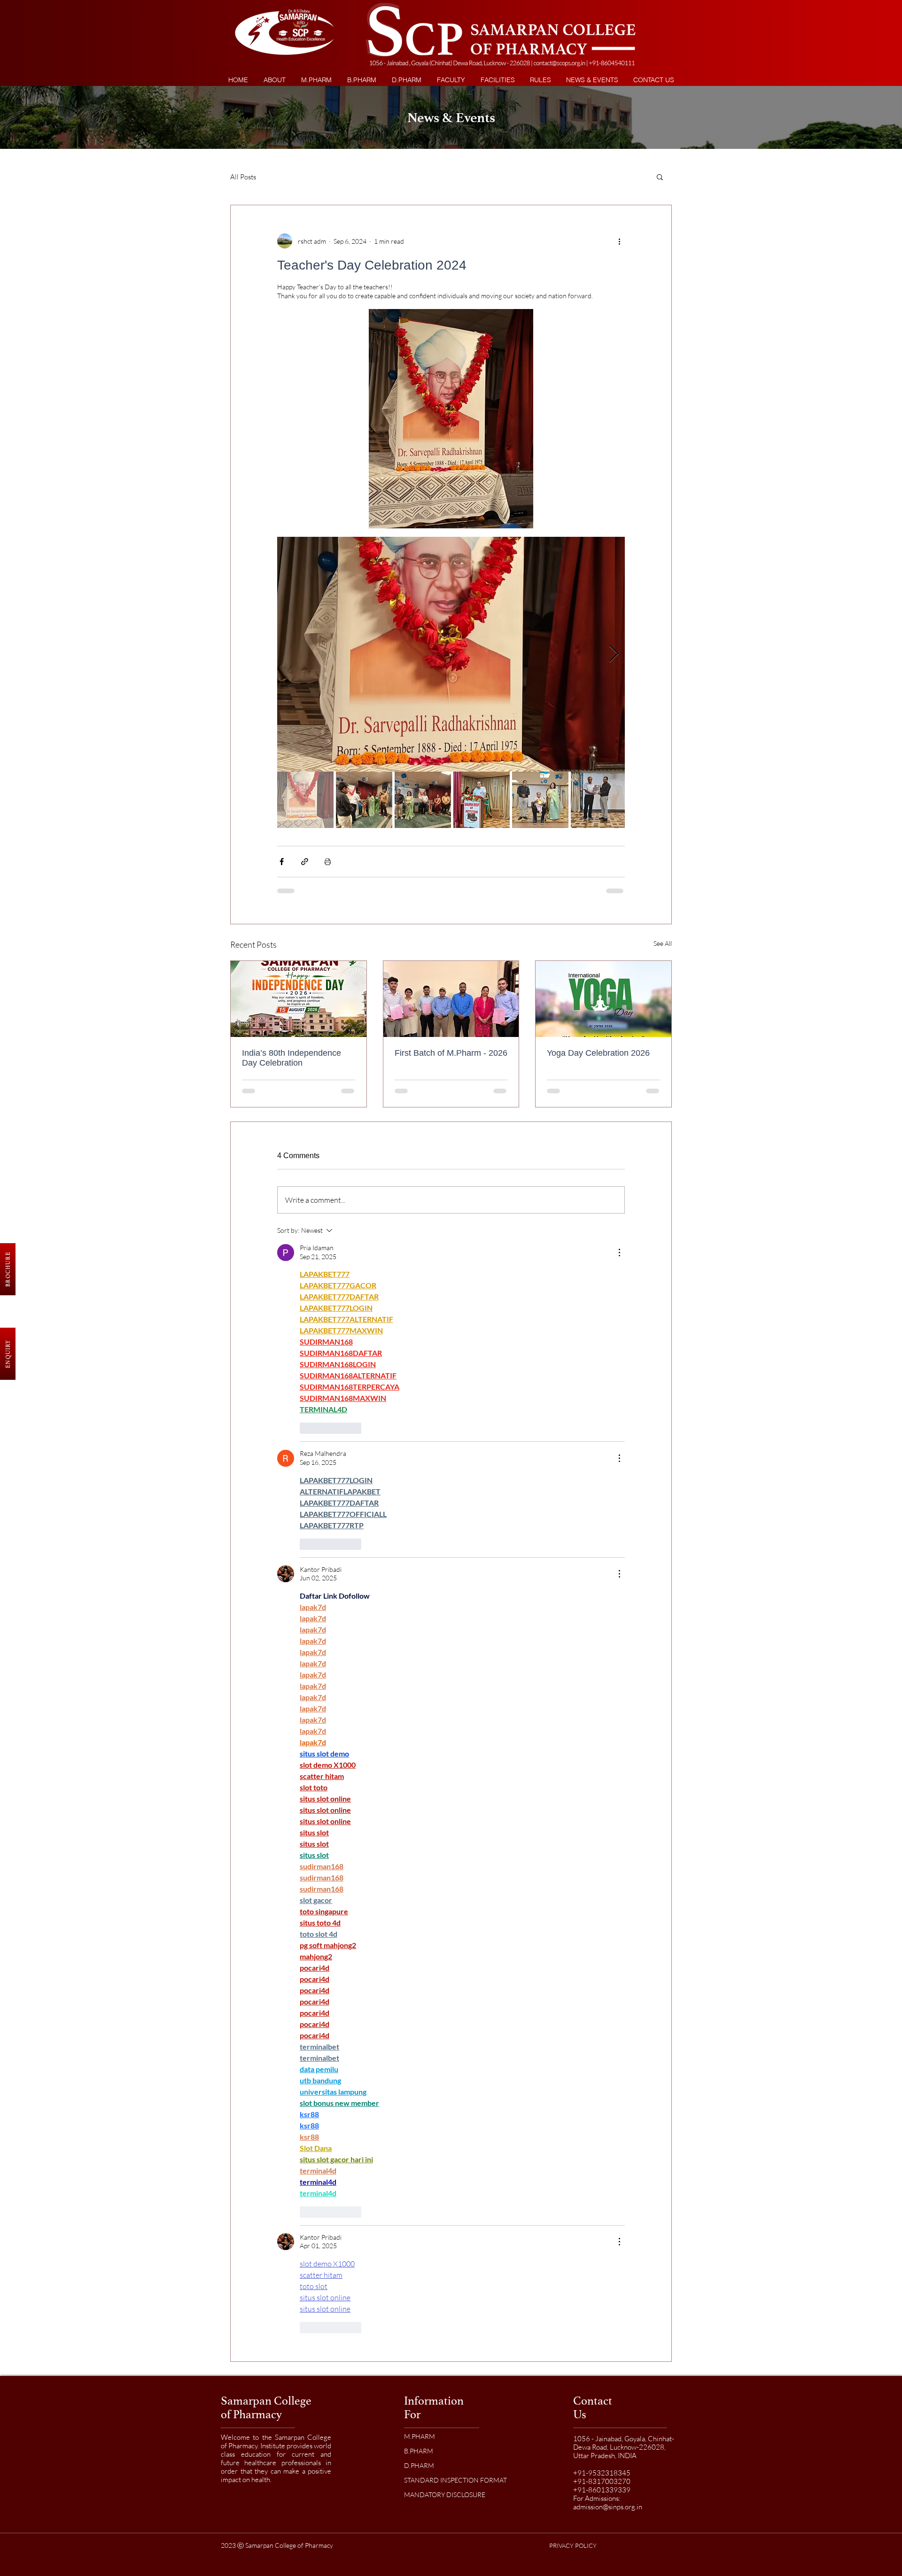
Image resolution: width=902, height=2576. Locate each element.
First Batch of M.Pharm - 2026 (451, 1053)
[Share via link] (305, 862)
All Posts (243, 177)
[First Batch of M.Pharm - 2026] (451, 999)
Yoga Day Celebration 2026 (598, 1053)
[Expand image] (451, 654)
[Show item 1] (305, 800)
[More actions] (619, 241)
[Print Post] (328, 862)
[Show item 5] (540, 800)
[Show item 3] (423, 800)
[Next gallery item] (614, 654)
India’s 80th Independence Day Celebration (292, 1058)
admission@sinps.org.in (608, 1397)
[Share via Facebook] (282, 862)
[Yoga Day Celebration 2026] (603, 999)
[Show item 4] (482, 800)
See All (663, 943)
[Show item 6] (599, 800)
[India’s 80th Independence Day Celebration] (299, 999)
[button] (540, 80)
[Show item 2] (364, 800)
